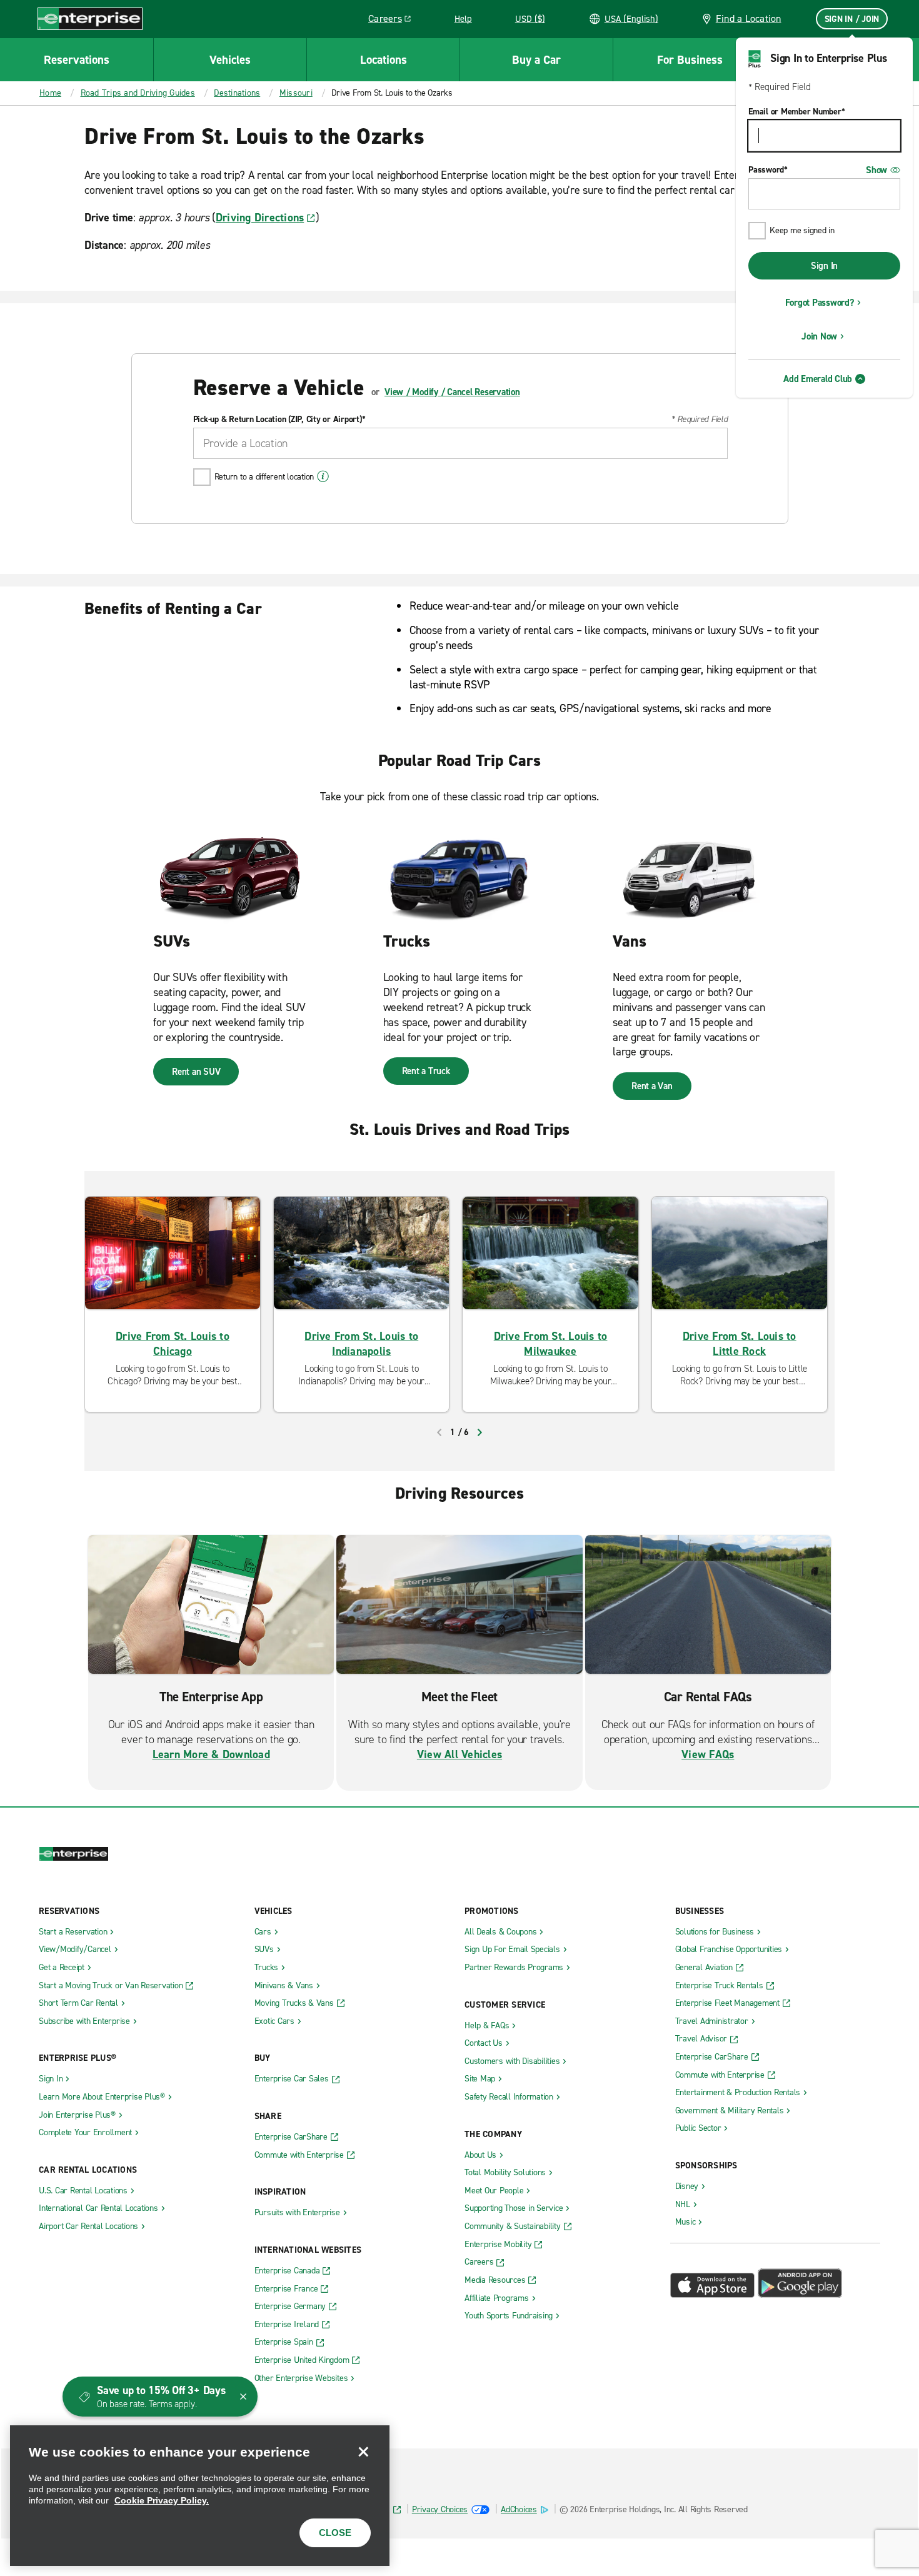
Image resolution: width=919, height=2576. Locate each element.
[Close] (363, 2452)
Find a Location (749, 18)
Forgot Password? (820, 303)
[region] (200, 2496)
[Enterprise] (90, 18)
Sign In (824, 266)
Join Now (819, 336)
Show (876, 170)
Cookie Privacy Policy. (162, 2500)
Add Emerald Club (818, 379)
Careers (394, 21)
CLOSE (335, 2533)
